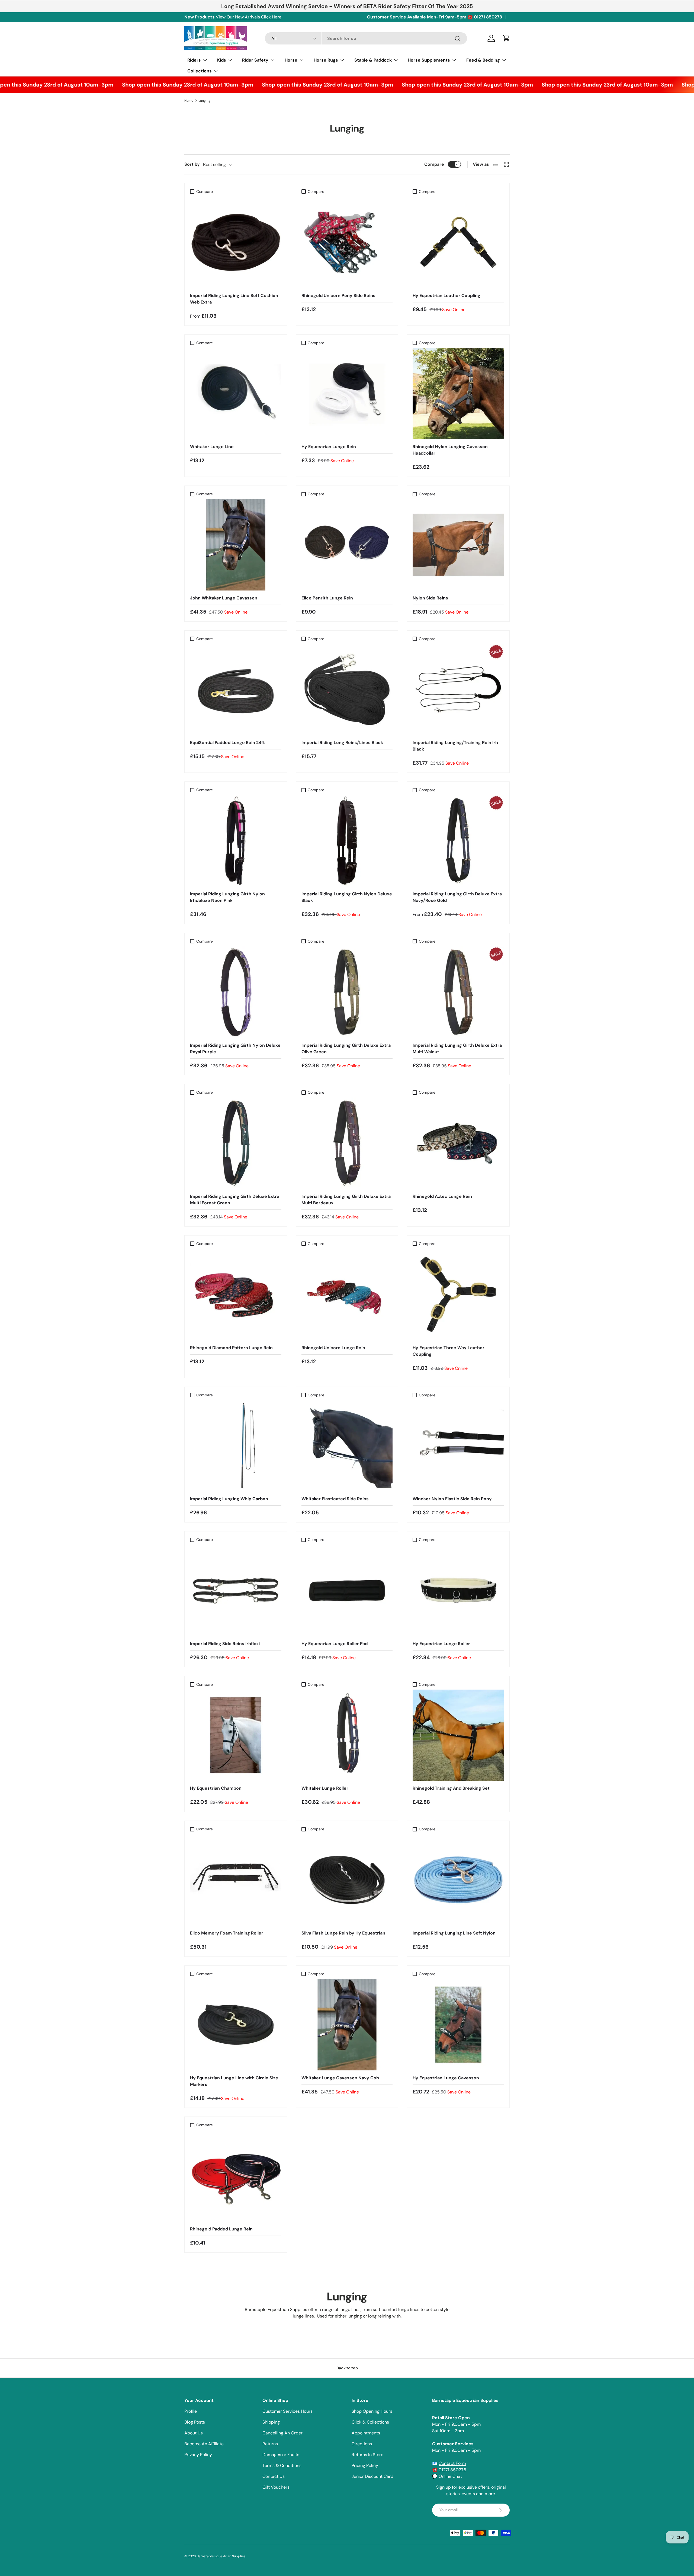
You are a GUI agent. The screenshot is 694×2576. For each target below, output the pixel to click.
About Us (194, 2433)
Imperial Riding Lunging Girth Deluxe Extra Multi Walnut (457, 1048)
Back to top (347, 2368)
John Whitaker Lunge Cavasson (224, 598)
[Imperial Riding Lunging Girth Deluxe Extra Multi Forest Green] (236, 1143)
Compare (434, 164)
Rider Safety (255, 60)
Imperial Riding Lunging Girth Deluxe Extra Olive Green (346, 1048)
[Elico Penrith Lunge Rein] (347, 545)
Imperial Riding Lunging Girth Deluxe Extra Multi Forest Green (235, 1200)
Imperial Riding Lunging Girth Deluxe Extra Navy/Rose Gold (457, 897)
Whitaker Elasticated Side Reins (335, 1499)
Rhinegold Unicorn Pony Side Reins (338, 296)
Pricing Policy (365, 2465)
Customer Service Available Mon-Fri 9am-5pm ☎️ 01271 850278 (435, 17)
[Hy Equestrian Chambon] (236, 1735)
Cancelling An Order (282, 2433)
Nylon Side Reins (430, 598)
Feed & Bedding (483, 60)
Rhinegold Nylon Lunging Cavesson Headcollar (450, 450)
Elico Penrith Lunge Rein (327, 598)
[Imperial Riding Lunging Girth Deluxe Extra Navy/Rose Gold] (458, 841)
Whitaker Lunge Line (212, 447)
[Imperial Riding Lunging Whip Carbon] (236, 1446)
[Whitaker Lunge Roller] (347, 1735)
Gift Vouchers (276, 2487)
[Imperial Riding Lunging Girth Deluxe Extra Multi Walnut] (458, 992)
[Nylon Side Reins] (458, 545)
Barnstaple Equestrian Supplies (221, 2556)
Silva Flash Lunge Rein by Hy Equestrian (343, 1933)
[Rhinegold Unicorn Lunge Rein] (347, 1295)
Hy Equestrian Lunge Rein (329, 447)
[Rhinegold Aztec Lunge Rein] (458, 1143)
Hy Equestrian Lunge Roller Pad (335, 1644)
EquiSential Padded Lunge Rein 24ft (227, 743)
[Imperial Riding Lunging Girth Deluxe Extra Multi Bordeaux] (347, 1143)
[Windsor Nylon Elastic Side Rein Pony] (458, 1446)
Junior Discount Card (372, 2476)
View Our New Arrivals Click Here (249, 17)
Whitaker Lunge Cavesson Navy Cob (340, 2078)
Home (189, 101)
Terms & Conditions (282, 2465)
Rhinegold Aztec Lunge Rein (442, 1196)
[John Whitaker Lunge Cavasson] (236, 545)
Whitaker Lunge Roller (325, 1788)
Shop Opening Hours (372, 2411)
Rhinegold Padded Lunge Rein (221, 2229)
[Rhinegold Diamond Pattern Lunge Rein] (236, 1295)
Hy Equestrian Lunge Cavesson (446, 2078)
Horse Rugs (326, 60)
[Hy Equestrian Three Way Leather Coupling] (458, 1295)
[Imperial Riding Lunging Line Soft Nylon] (458, 1880)
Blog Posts (195, 2422)
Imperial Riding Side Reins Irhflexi (225, 1644)
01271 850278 (452, 2470)
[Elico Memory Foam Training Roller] (236, 1880)
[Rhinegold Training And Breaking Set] (458, 1735)
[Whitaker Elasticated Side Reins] (347, 1446)
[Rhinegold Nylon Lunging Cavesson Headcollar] (458, 394)
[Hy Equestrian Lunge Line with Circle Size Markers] (236, 2025)
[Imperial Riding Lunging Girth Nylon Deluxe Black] (347, 841)
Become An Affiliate (204, 2444)
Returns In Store (367, 2455)
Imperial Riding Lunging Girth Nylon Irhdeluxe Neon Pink (227, 897)
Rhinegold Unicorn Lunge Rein (333, 1348)
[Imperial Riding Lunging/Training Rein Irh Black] (458, 690)
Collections (200, 71)
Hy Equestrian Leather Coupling (446, 296)
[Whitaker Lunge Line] (236, 394)
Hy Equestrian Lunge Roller (441, 1644)
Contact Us (274, 2476)
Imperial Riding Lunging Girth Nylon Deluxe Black (347, 897)
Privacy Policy (198, 2455)
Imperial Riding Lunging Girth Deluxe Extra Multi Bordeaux (346, 1200)
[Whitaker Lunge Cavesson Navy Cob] (347, 2025)
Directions (362, 2444)
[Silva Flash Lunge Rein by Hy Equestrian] (347, 1880)
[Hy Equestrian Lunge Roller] (458, 1590)
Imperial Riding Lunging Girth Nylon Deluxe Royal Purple (235, 1048)
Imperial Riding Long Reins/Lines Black (342, 743)
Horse (291, 60)
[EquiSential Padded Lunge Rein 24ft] (236, 690)
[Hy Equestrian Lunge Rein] (347, 394)
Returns (270, 2444)
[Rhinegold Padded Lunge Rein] (236, 2176)
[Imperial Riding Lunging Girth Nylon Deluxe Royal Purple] (236, 992)
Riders (194, 60)
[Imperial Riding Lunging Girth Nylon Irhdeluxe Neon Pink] (236, 841)
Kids (222, 60)
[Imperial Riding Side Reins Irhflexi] (236, 1590)
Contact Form (452, 2463)
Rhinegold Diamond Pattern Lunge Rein (231, 1348)
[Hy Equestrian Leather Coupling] (458, 242)
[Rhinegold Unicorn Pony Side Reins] (347, 242)
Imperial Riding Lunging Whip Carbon (229, 1499)
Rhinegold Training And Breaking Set (451, 1788)
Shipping (271, 2422)
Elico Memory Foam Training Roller (227, 1933)
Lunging (204, 101)
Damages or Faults (281, 2455)
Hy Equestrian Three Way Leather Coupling (449, 1351)
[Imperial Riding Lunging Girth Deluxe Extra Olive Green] (347, 992)
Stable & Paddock (373, 60)
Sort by (192, 164)
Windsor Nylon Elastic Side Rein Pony (452, 1499)
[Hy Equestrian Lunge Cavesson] (458, 2025)
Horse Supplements (429, 60)
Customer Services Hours (287, 2411)
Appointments (366, 2433)
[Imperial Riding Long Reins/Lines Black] (347, 690)
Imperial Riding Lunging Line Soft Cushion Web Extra (234, 299)
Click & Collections (370, 2422)
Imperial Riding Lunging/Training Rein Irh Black (455, 746)
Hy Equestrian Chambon (216, 1788)
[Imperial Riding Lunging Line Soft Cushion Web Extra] (236, 242)
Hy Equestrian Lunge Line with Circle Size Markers (234, 2081)
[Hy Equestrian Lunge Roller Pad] (347, 1590)
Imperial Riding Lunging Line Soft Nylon (454, 1933)
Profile (191, 2411)
